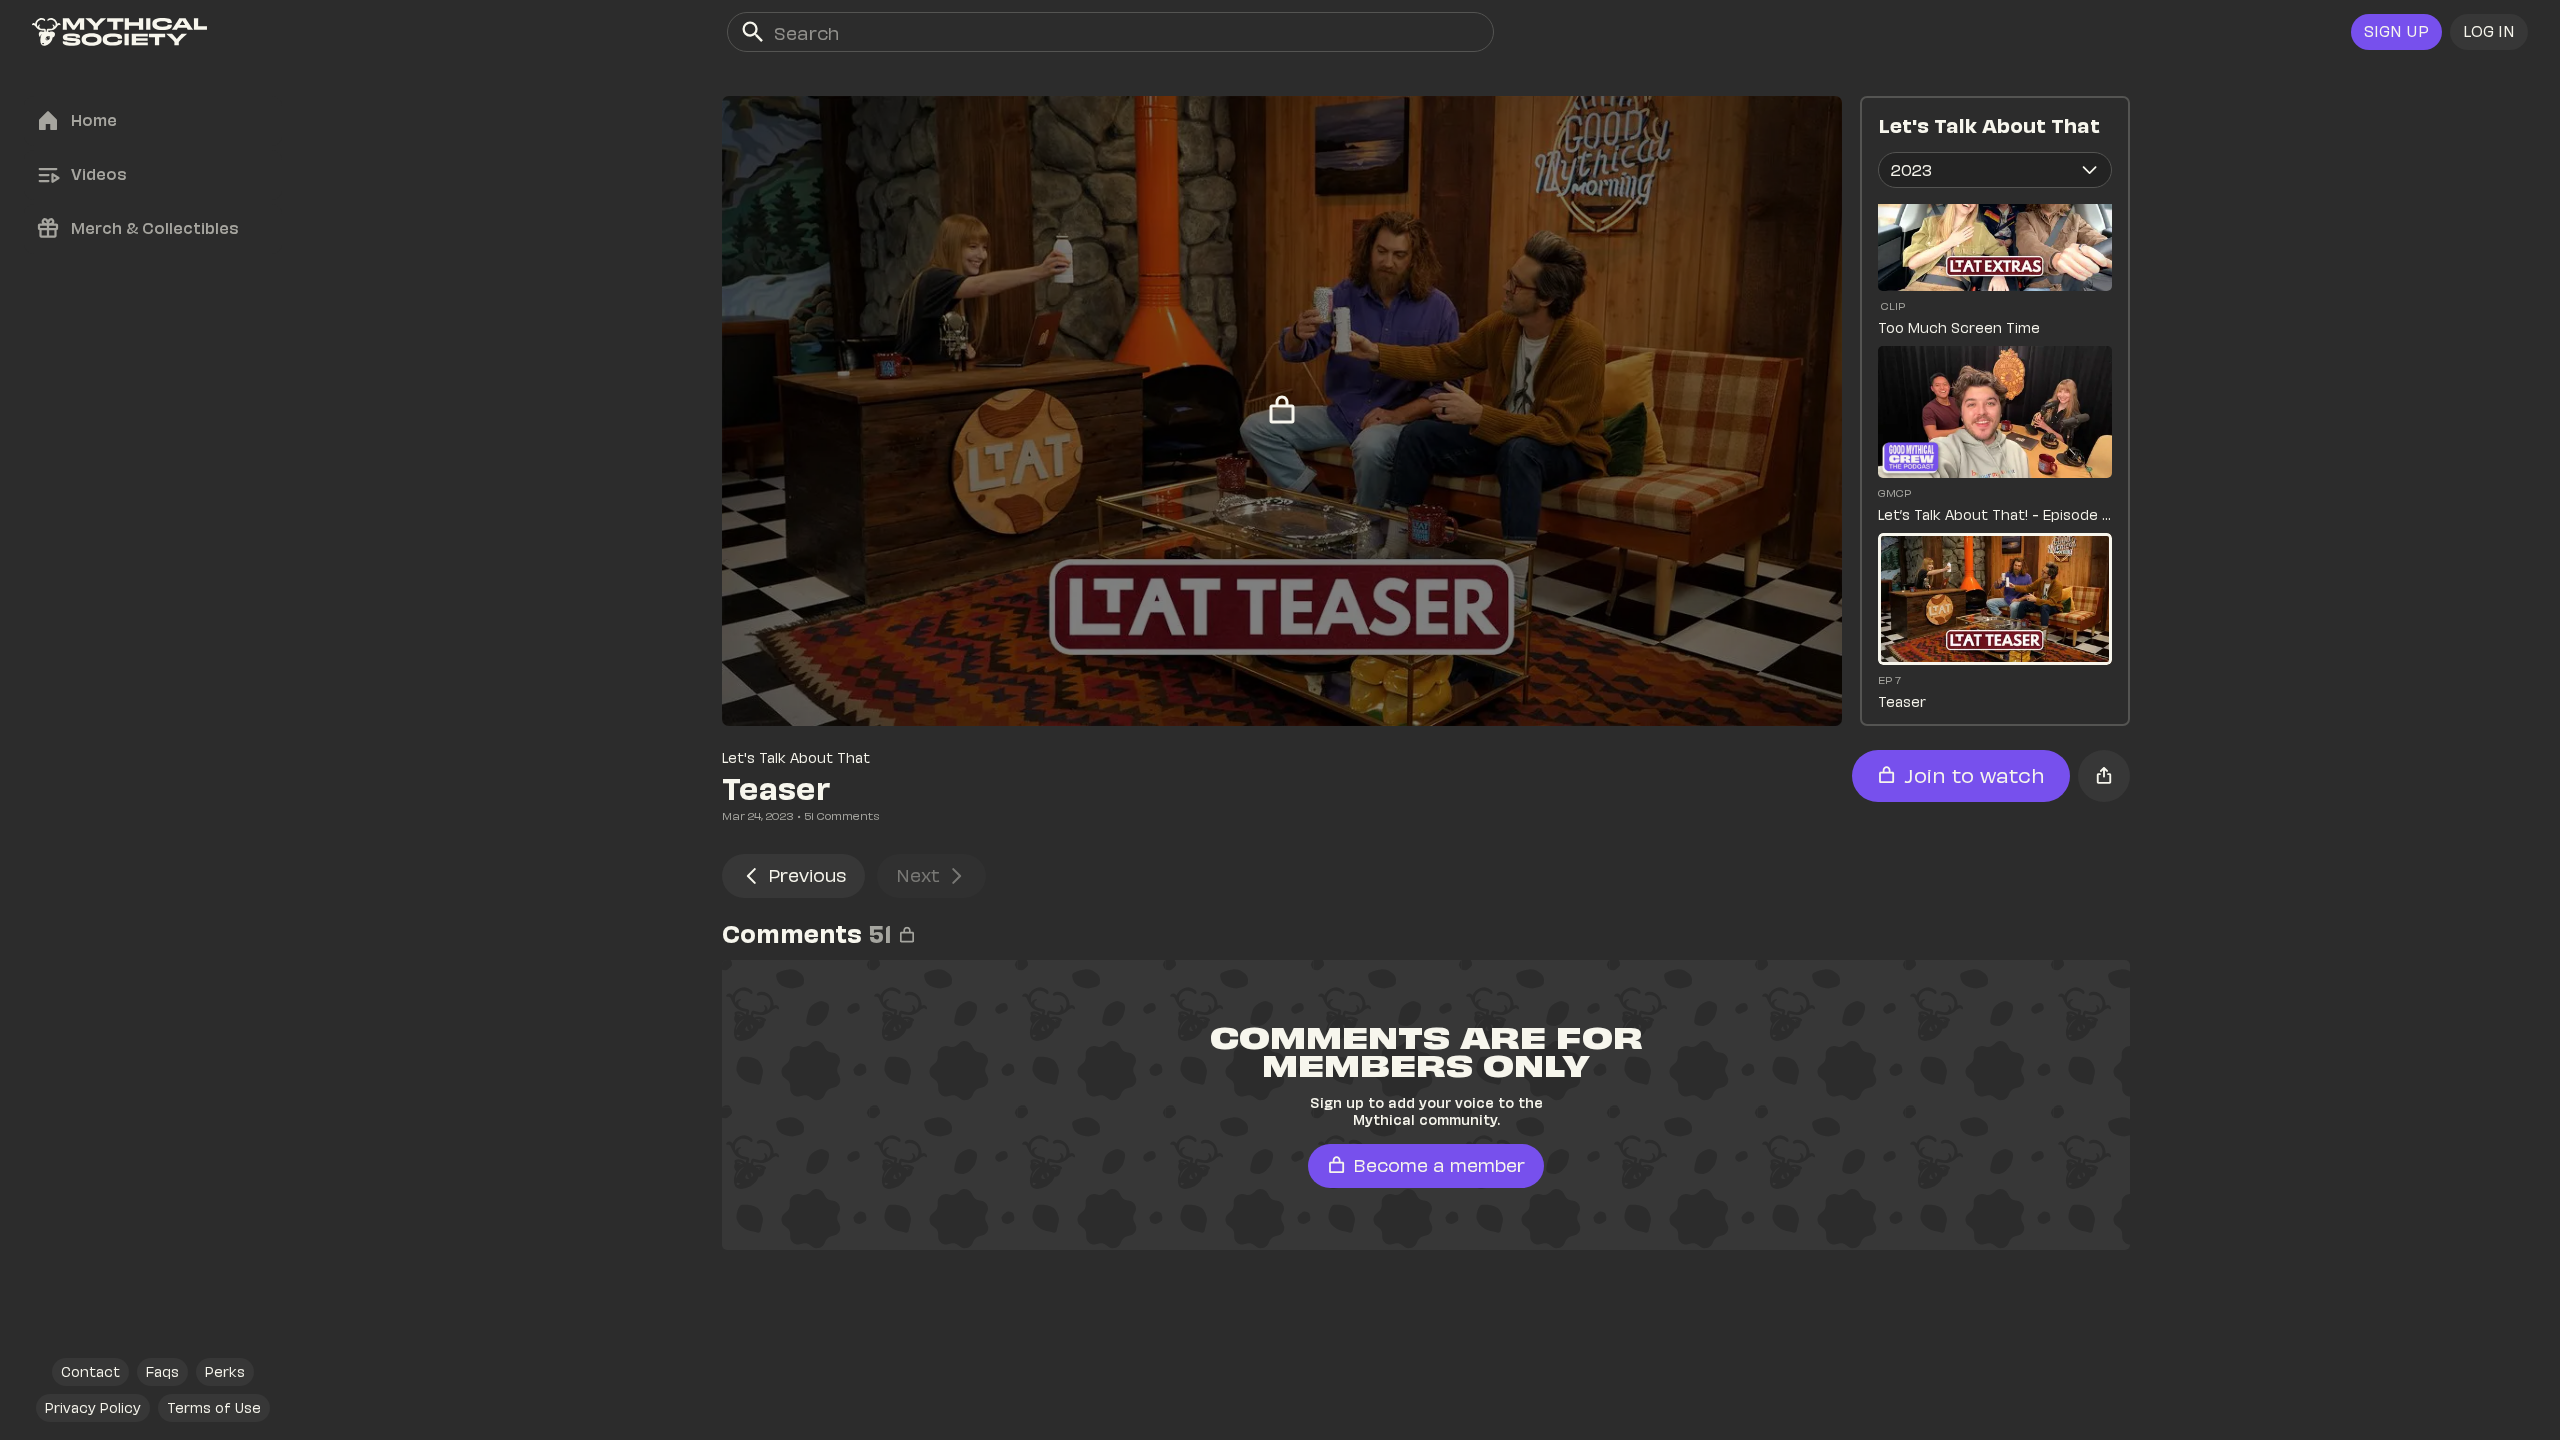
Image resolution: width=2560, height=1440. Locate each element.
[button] (2489, 32)
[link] (119, 32)
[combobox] (1995, 170)
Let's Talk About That (796, 757)
